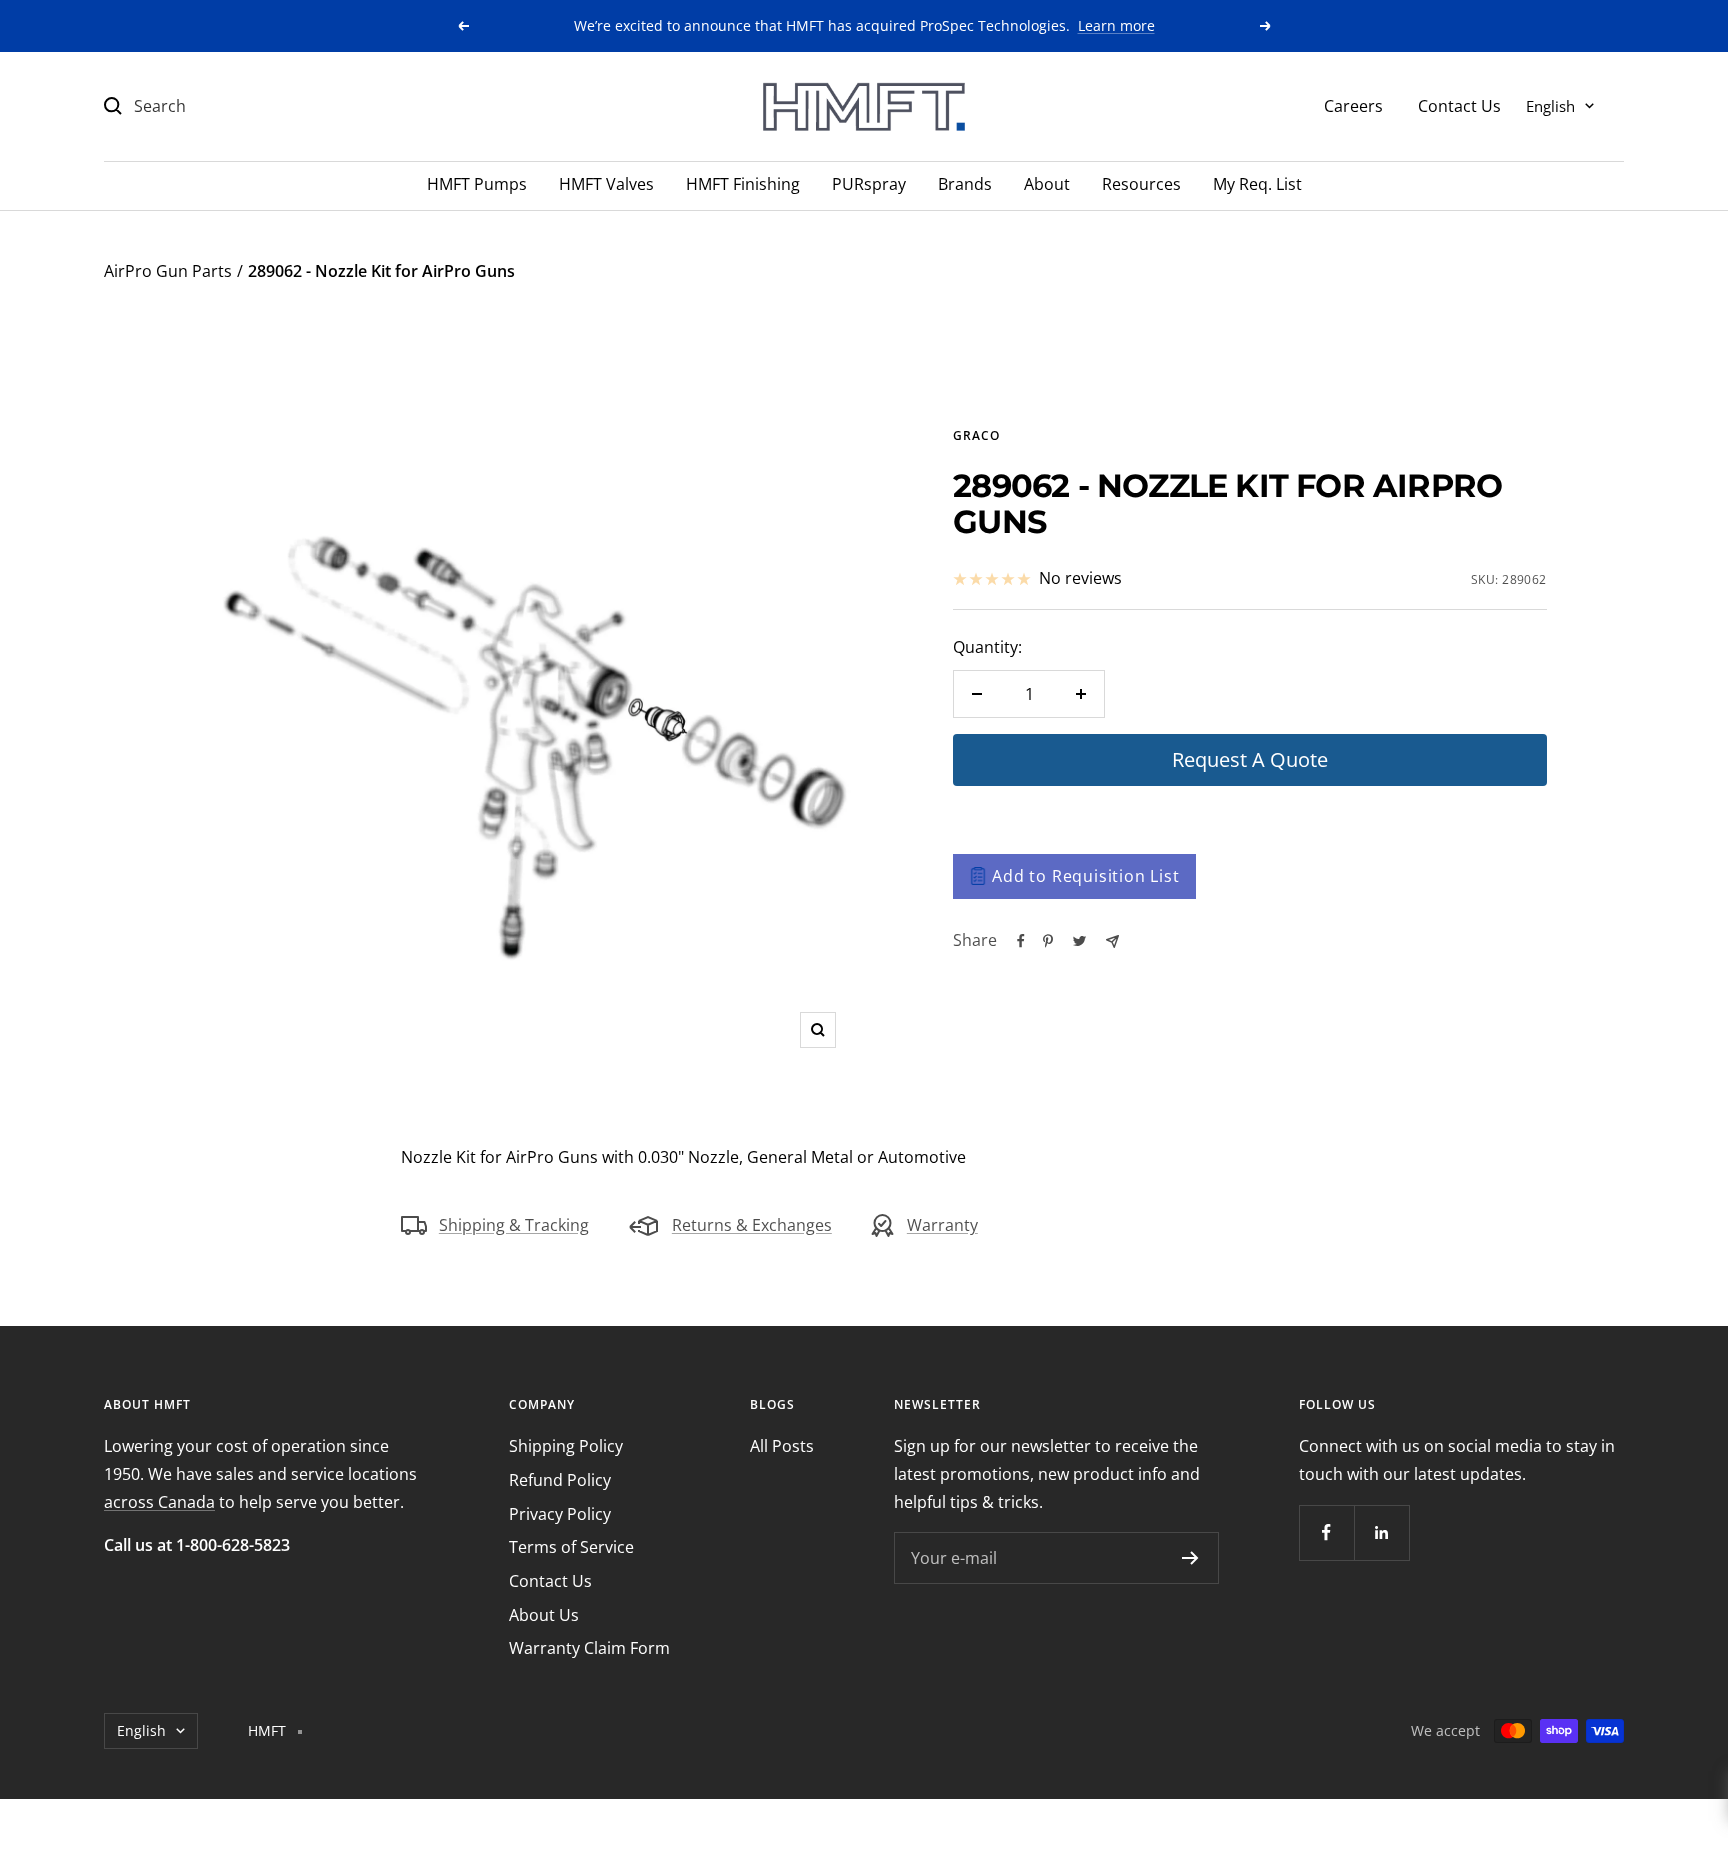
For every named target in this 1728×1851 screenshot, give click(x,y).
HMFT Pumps (477, 184)
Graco (976, 435)
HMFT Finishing (743, 184)
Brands (965, 184)
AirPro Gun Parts (168, 271)
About (1047, 184)
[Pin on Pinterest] (1048, 941)
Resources (1141, 184)
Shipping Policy (566, 1446)
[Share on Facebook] (1021, 941)
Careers (1353, 105)
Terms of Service (571, 1547)
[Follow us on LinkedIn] (1381, 1532)
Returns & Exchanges (752, 1225)
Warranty (942, 1225)
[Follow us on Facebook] (1326, 1532)
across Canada (159, 1502)
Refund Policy (560, 1480)
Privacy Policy (560, 1514)
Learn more (1116, 25)
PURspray (869, 184)
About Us (544, 1615)
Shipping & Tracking (514, 1225)
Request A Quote (1250, 759)
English (1550, 105)
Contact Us (1459, 105)
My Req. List (1257, 184)
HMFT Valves (606, 184)
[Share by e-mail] (1112, 941)
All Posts (782, 1446)
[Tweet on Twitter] (1079, 941)
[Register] (1190, 1558)
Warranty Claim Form (589, 1648)
